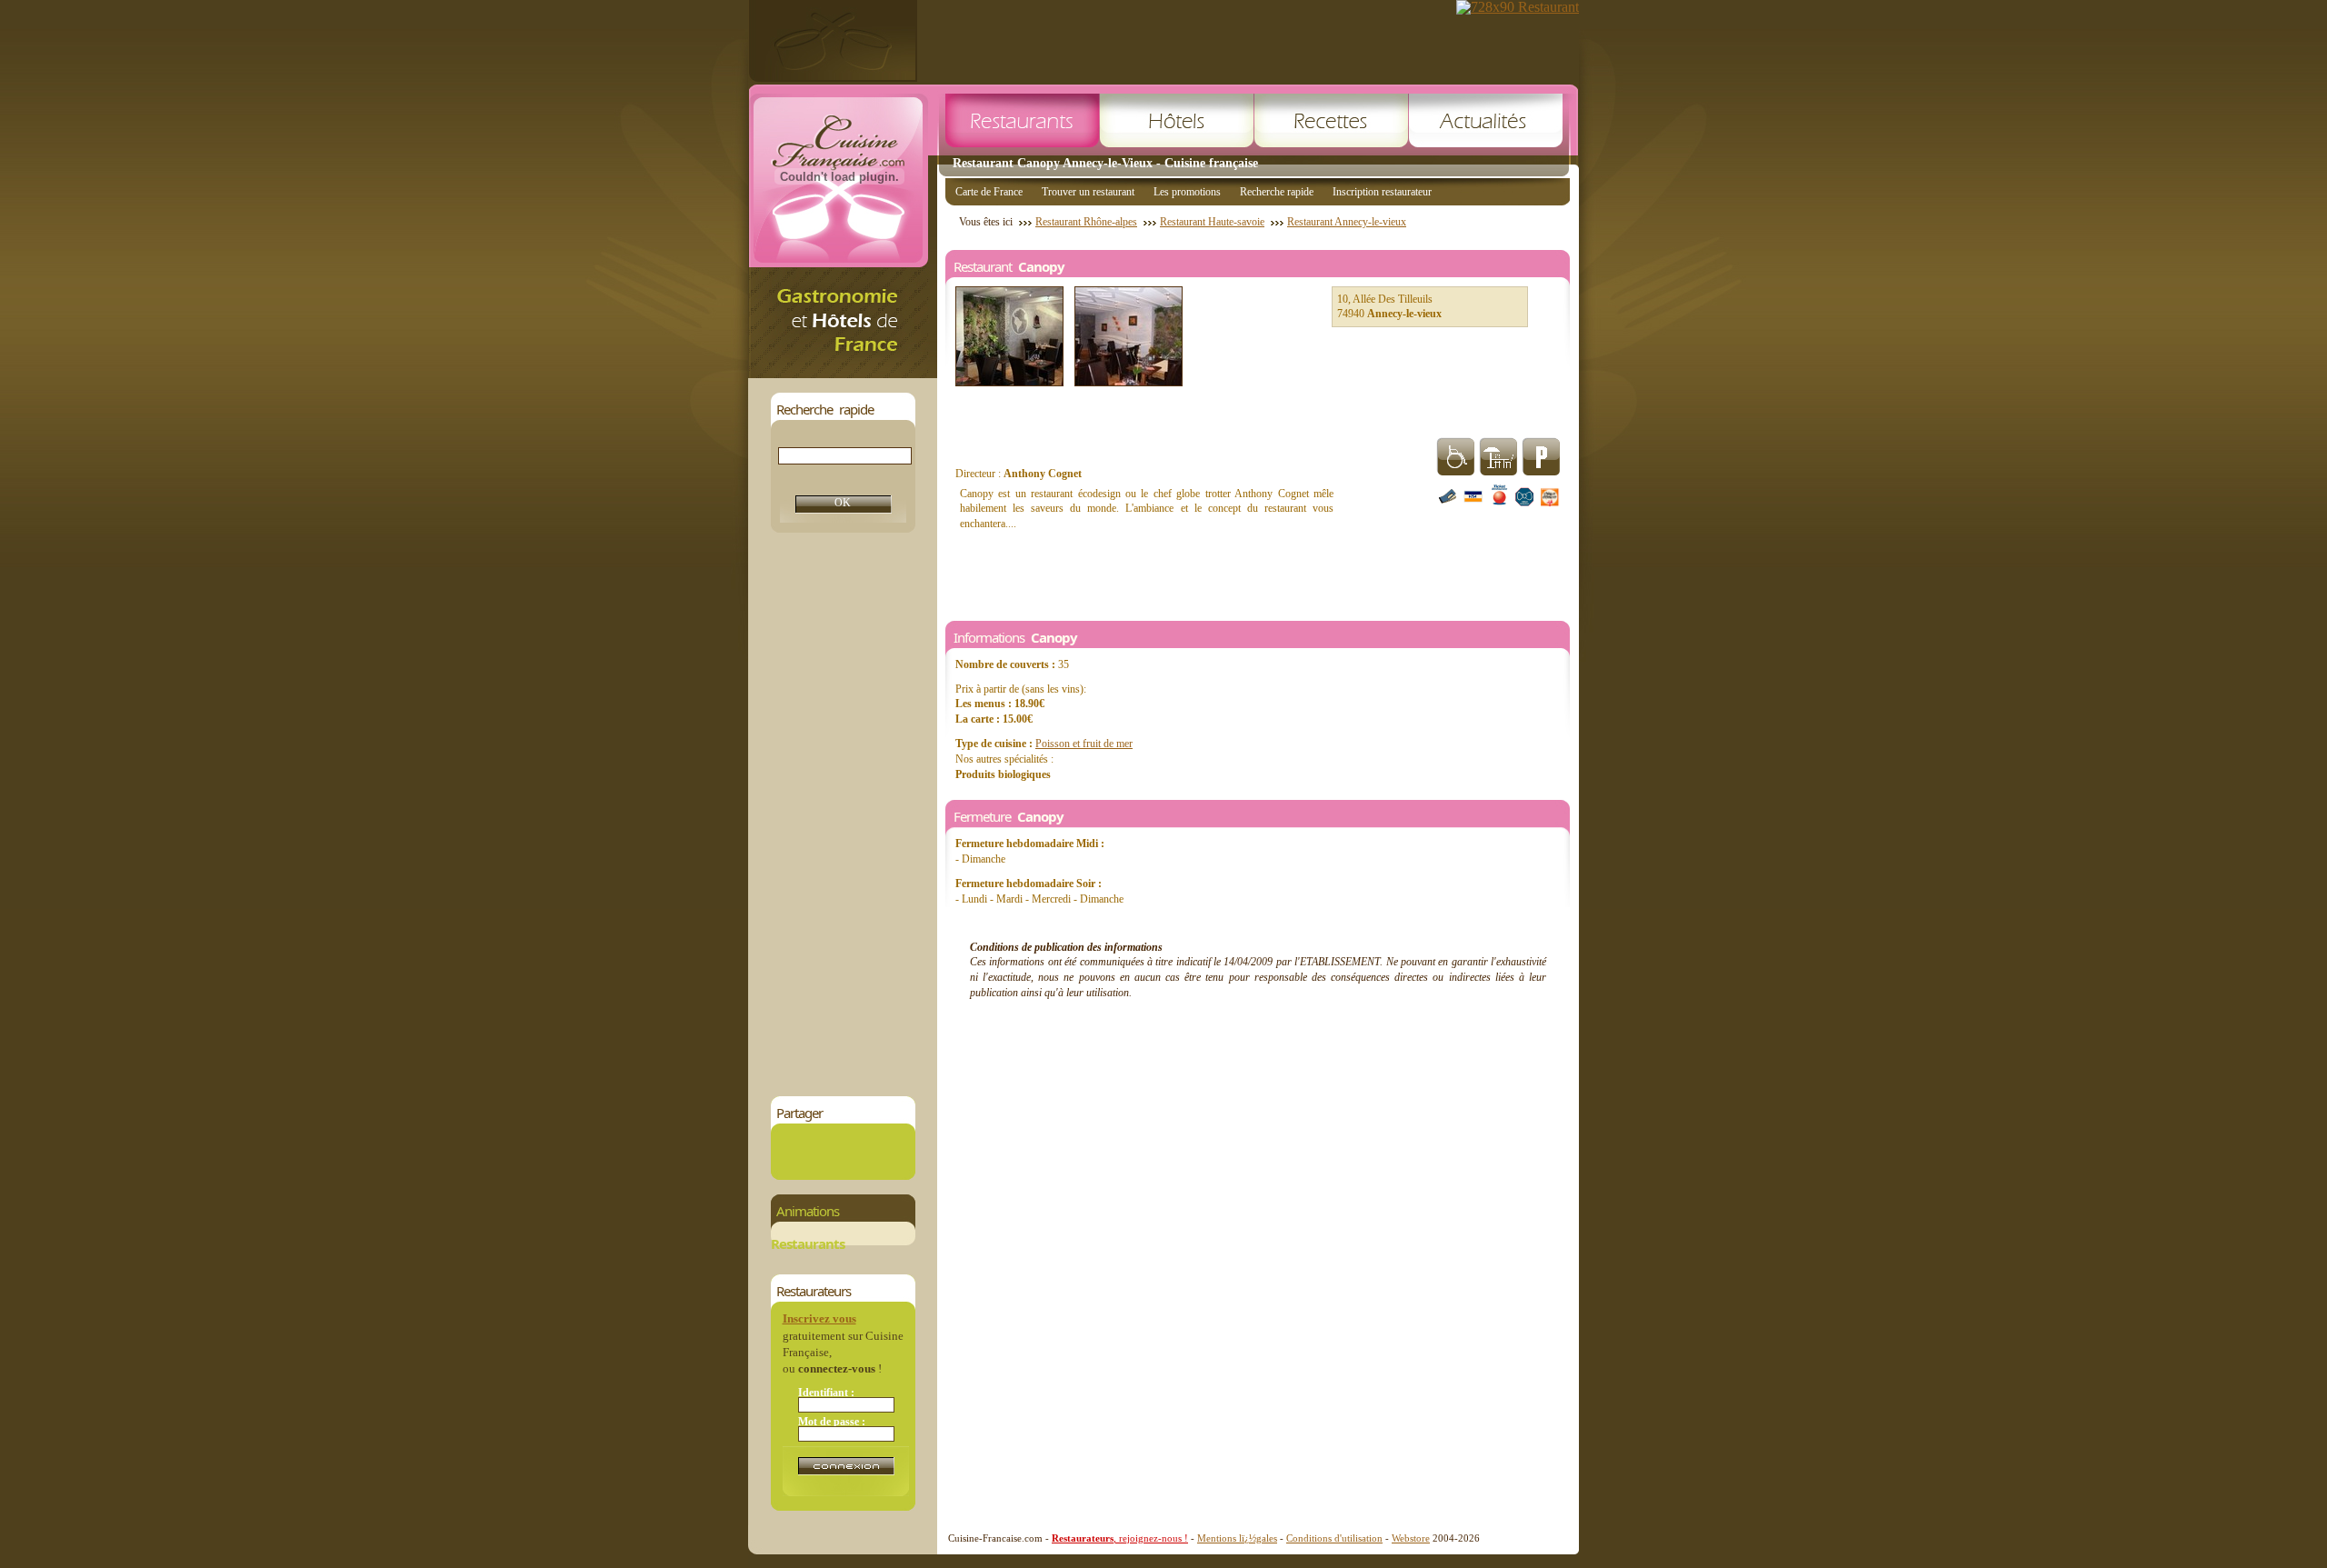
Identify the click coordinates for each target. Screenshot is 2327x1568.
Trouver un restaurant (1088, 192)
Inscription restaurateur (1382, 192)
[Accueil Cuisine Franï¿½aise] (843, 373)
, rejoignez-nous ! (1120, 1538)
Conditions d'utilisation (1334, 1538)
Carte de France (989, 192)
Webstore (1411, 1538)
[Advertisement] (843, 814)
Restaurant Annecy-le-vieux (1347, 222)
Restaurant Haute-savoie (1212, 222)
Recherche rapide (1277, 192)
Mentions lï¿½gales (1237, 1538)
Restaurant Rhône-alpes (1086, 222)
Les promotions (1187, 192)
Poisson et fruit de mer (1084, 744)
